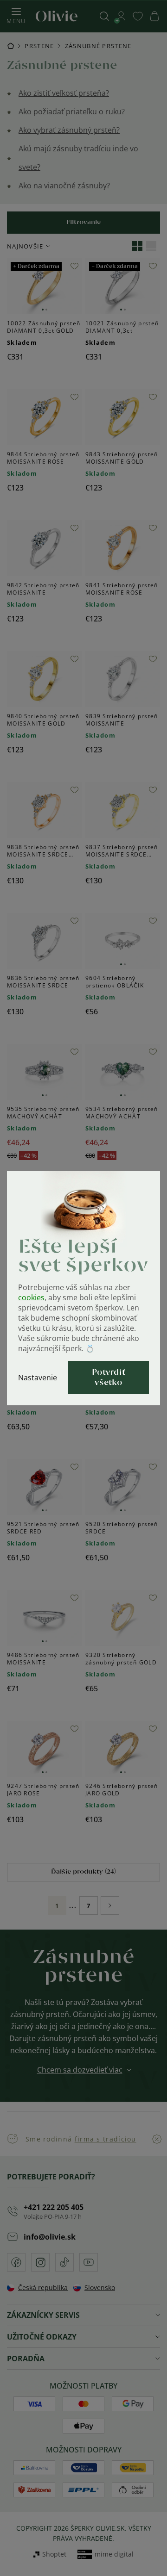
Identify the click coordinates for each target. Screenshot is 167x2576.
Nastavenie (38, 1378)
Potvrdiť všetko (109, 1378)
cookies (31, 1297)
